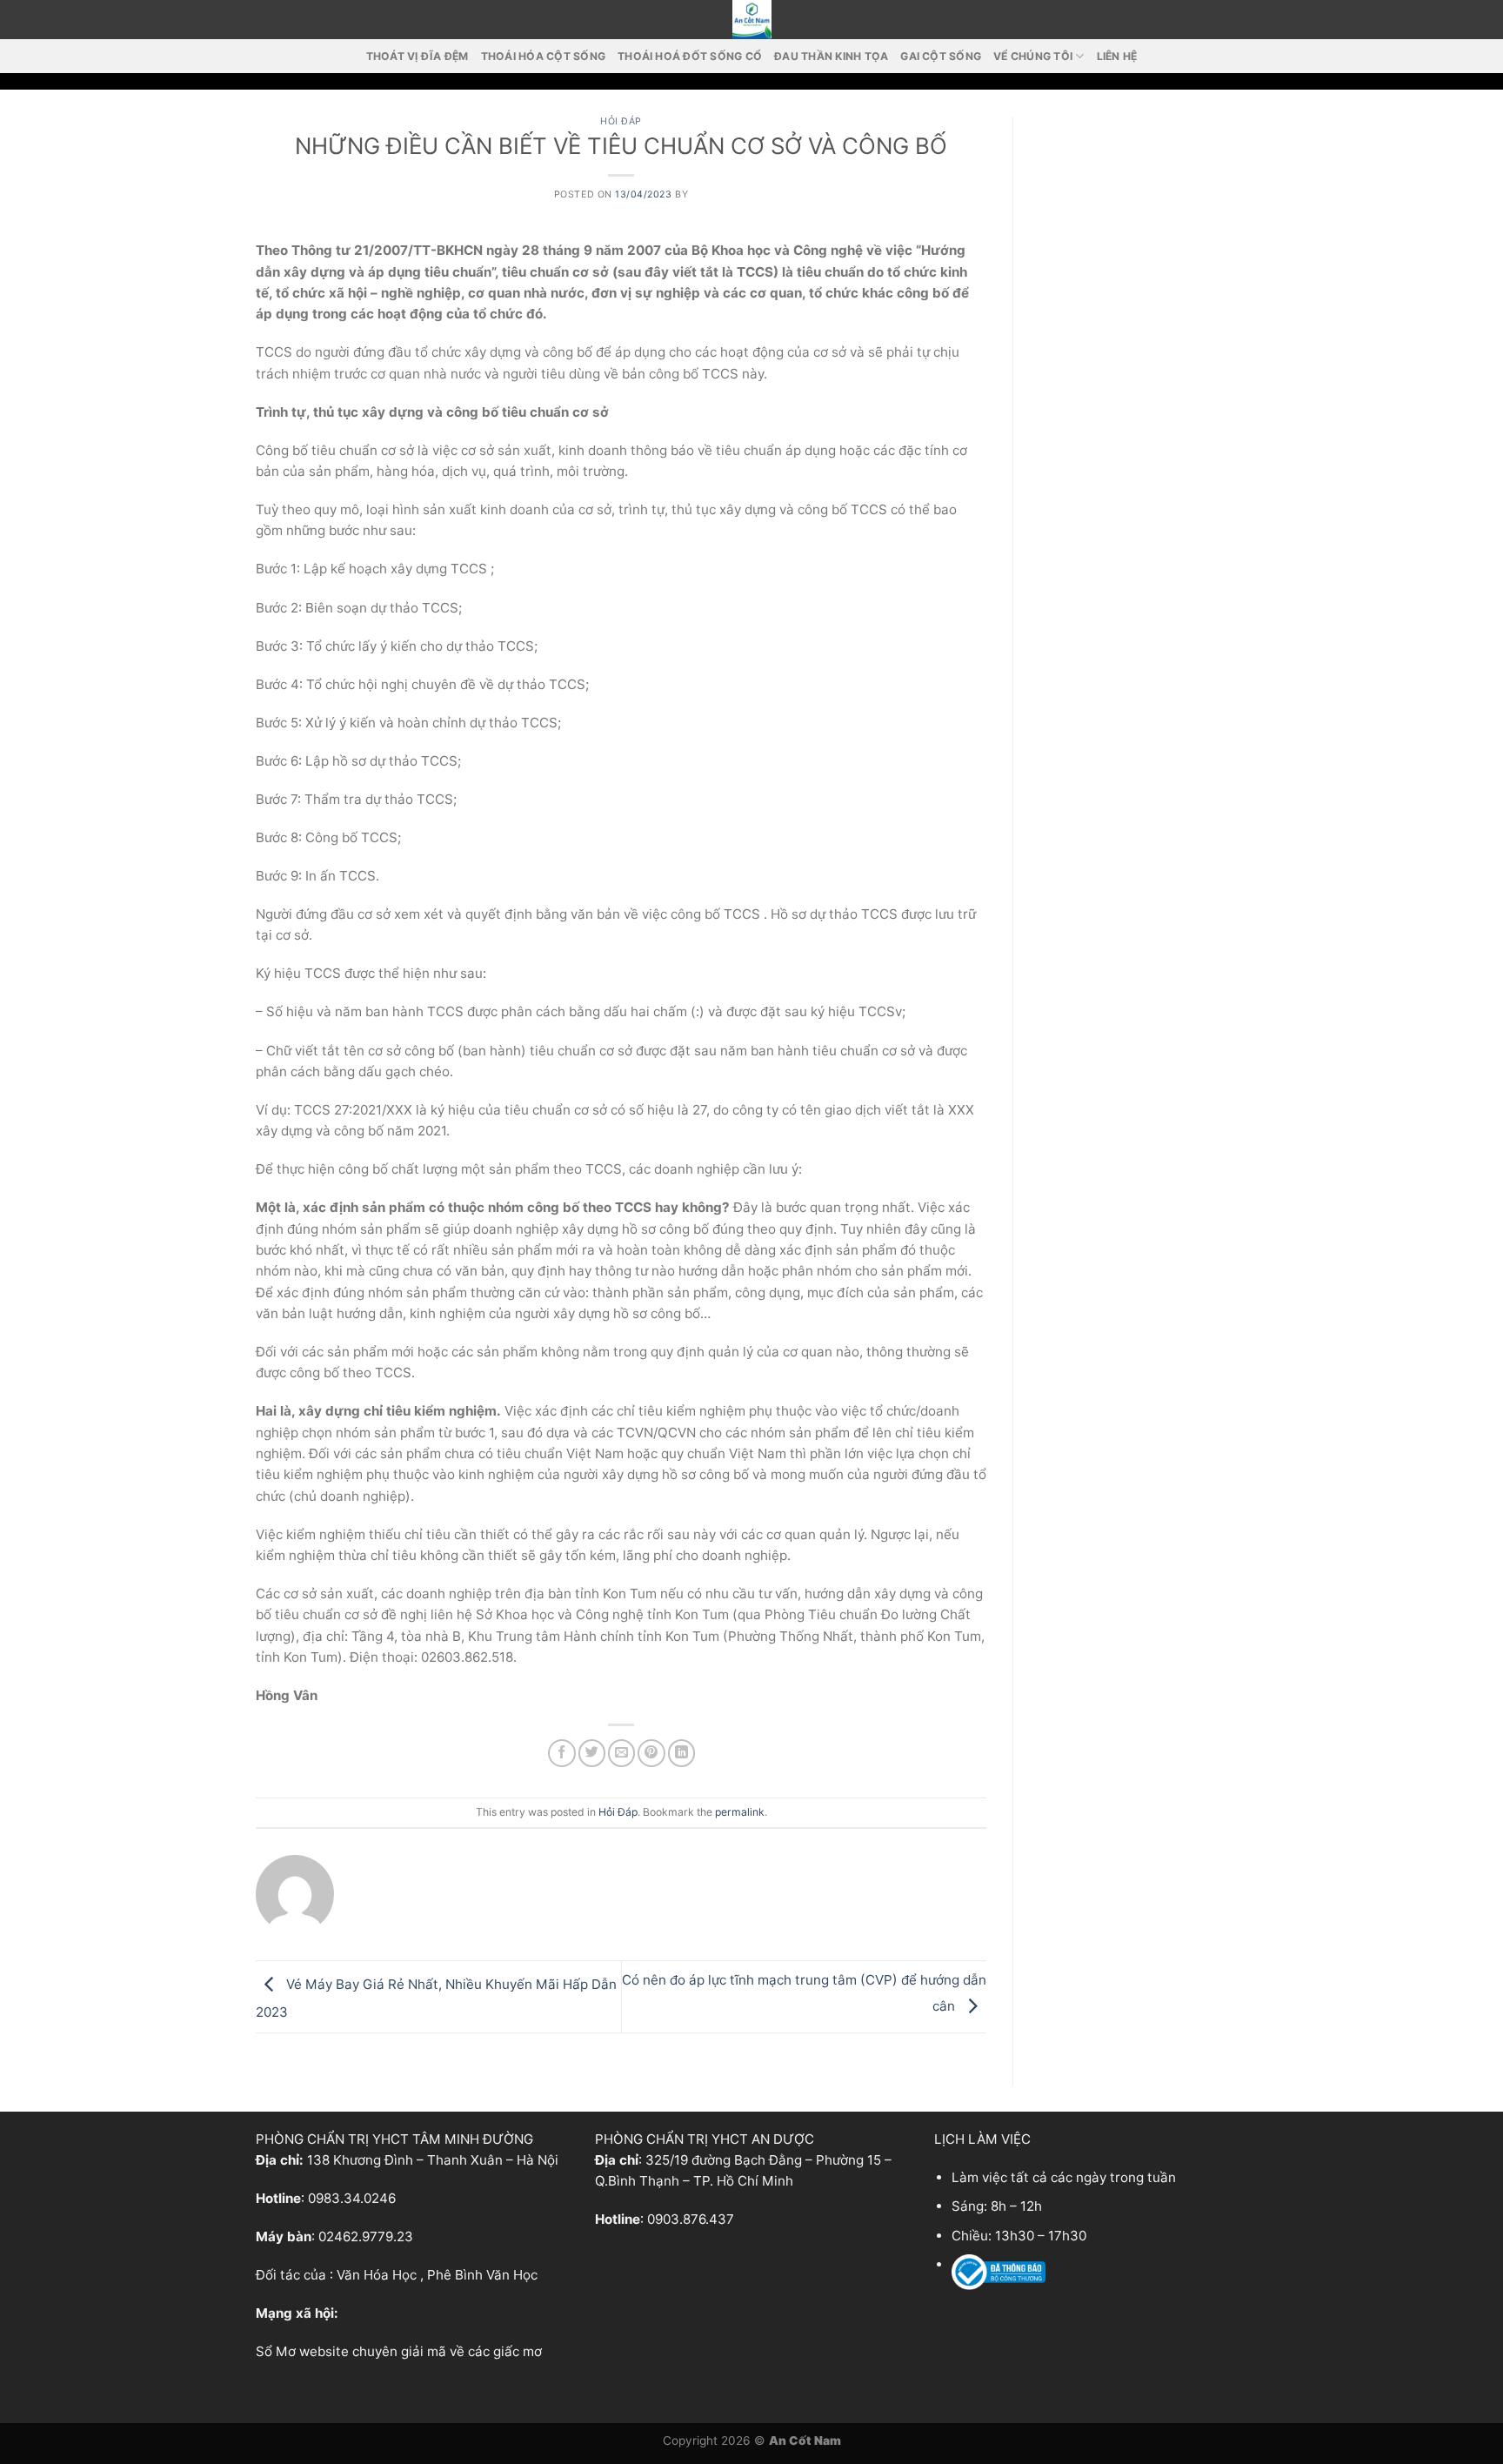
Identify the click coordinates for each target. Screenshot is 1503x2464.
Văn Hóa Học (377, 2275)
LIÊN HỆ (1117, 56)
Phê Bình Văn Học (482, 2275)
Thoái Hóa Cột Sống (543, 56)
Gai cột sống (941, 56)
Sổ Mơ (276, 2351)
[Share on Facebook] (561, 1753)
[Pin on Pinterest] (651, 1753)
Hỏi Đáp (621, 121)
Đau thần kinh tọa (831, 56)
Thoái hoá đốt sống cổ (690, 56)
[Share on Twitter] (592, 1753)
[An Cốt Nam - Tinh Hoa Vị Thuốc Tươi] (751, 20)
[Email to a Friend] (621, 1753)
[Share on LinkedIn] (681, 1753)
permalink (740, 1812)
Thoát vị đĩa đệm (417, 56)
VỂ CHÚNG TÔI (1033, 56)
